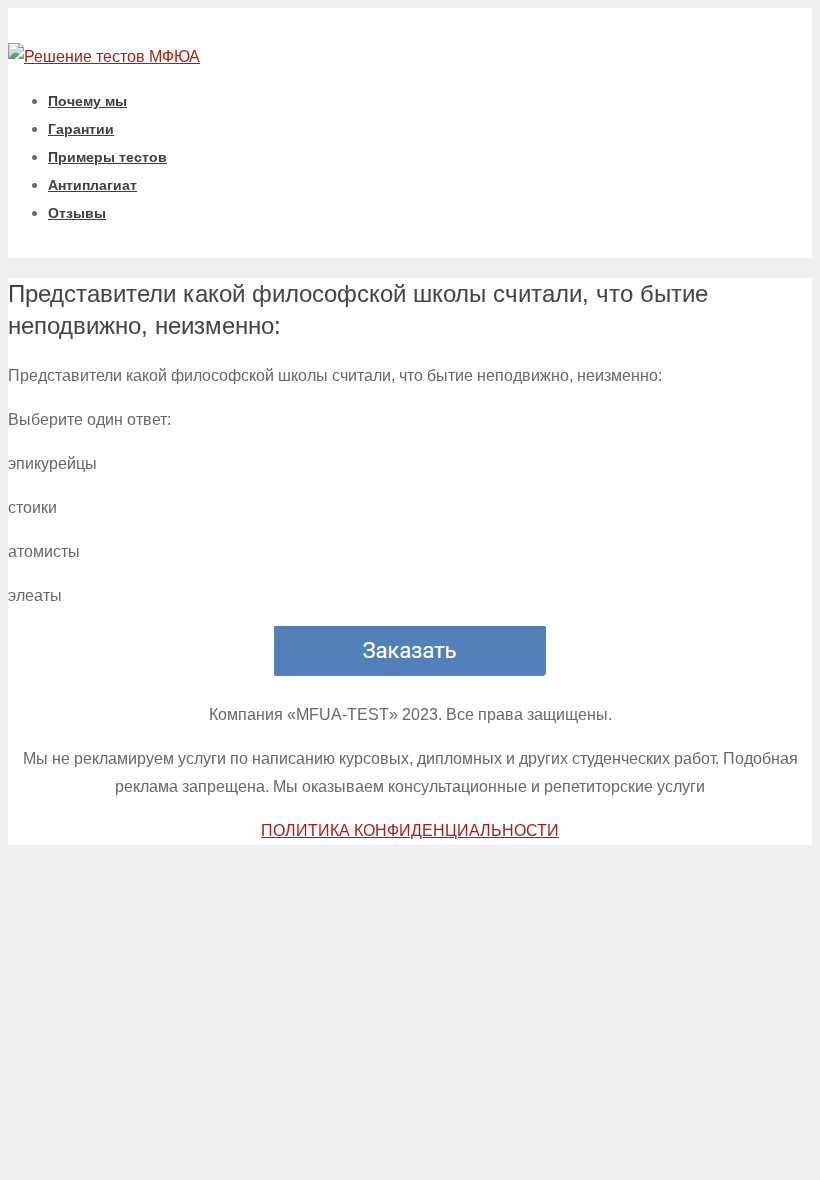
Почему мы (87, 101)
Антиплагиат (92, 185)
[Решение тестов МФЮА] (104, 56)
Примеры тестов (107, 157)
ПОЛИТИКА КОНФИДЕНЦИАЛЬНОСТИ (410, 830)
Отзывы (77, 213)
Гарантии (81, 129)
